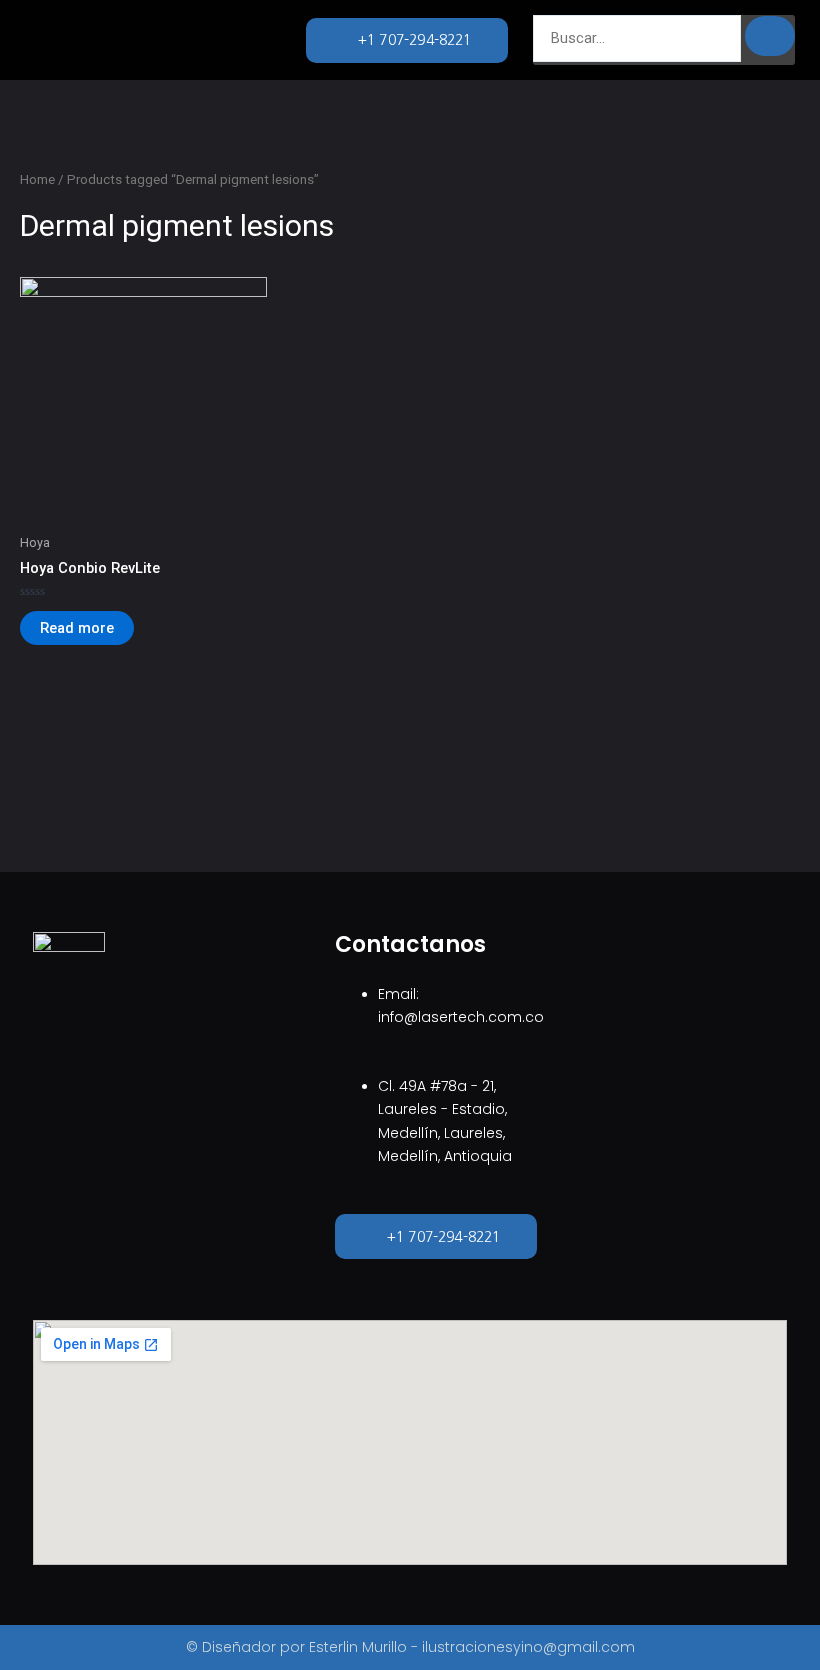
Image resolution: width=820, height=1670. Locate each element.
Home (37, 179)
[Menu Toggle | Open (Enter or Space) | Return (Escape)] (177, 40)
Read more (77, 628)
